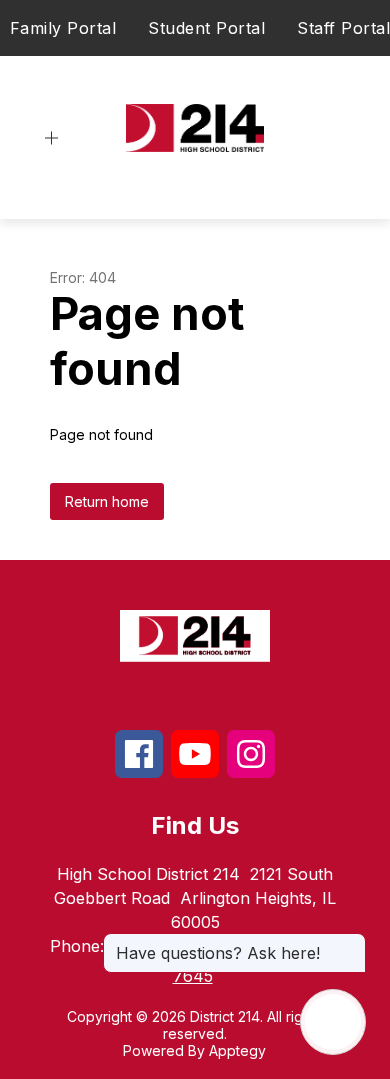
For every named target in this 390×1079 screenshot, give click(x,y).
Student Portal (206, 28)
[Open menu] (51, 138)
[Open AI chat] (333, 1022)
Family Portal (63, 28)
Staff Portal (343, 28)
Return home (107, 501)
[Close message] (350, 943)
